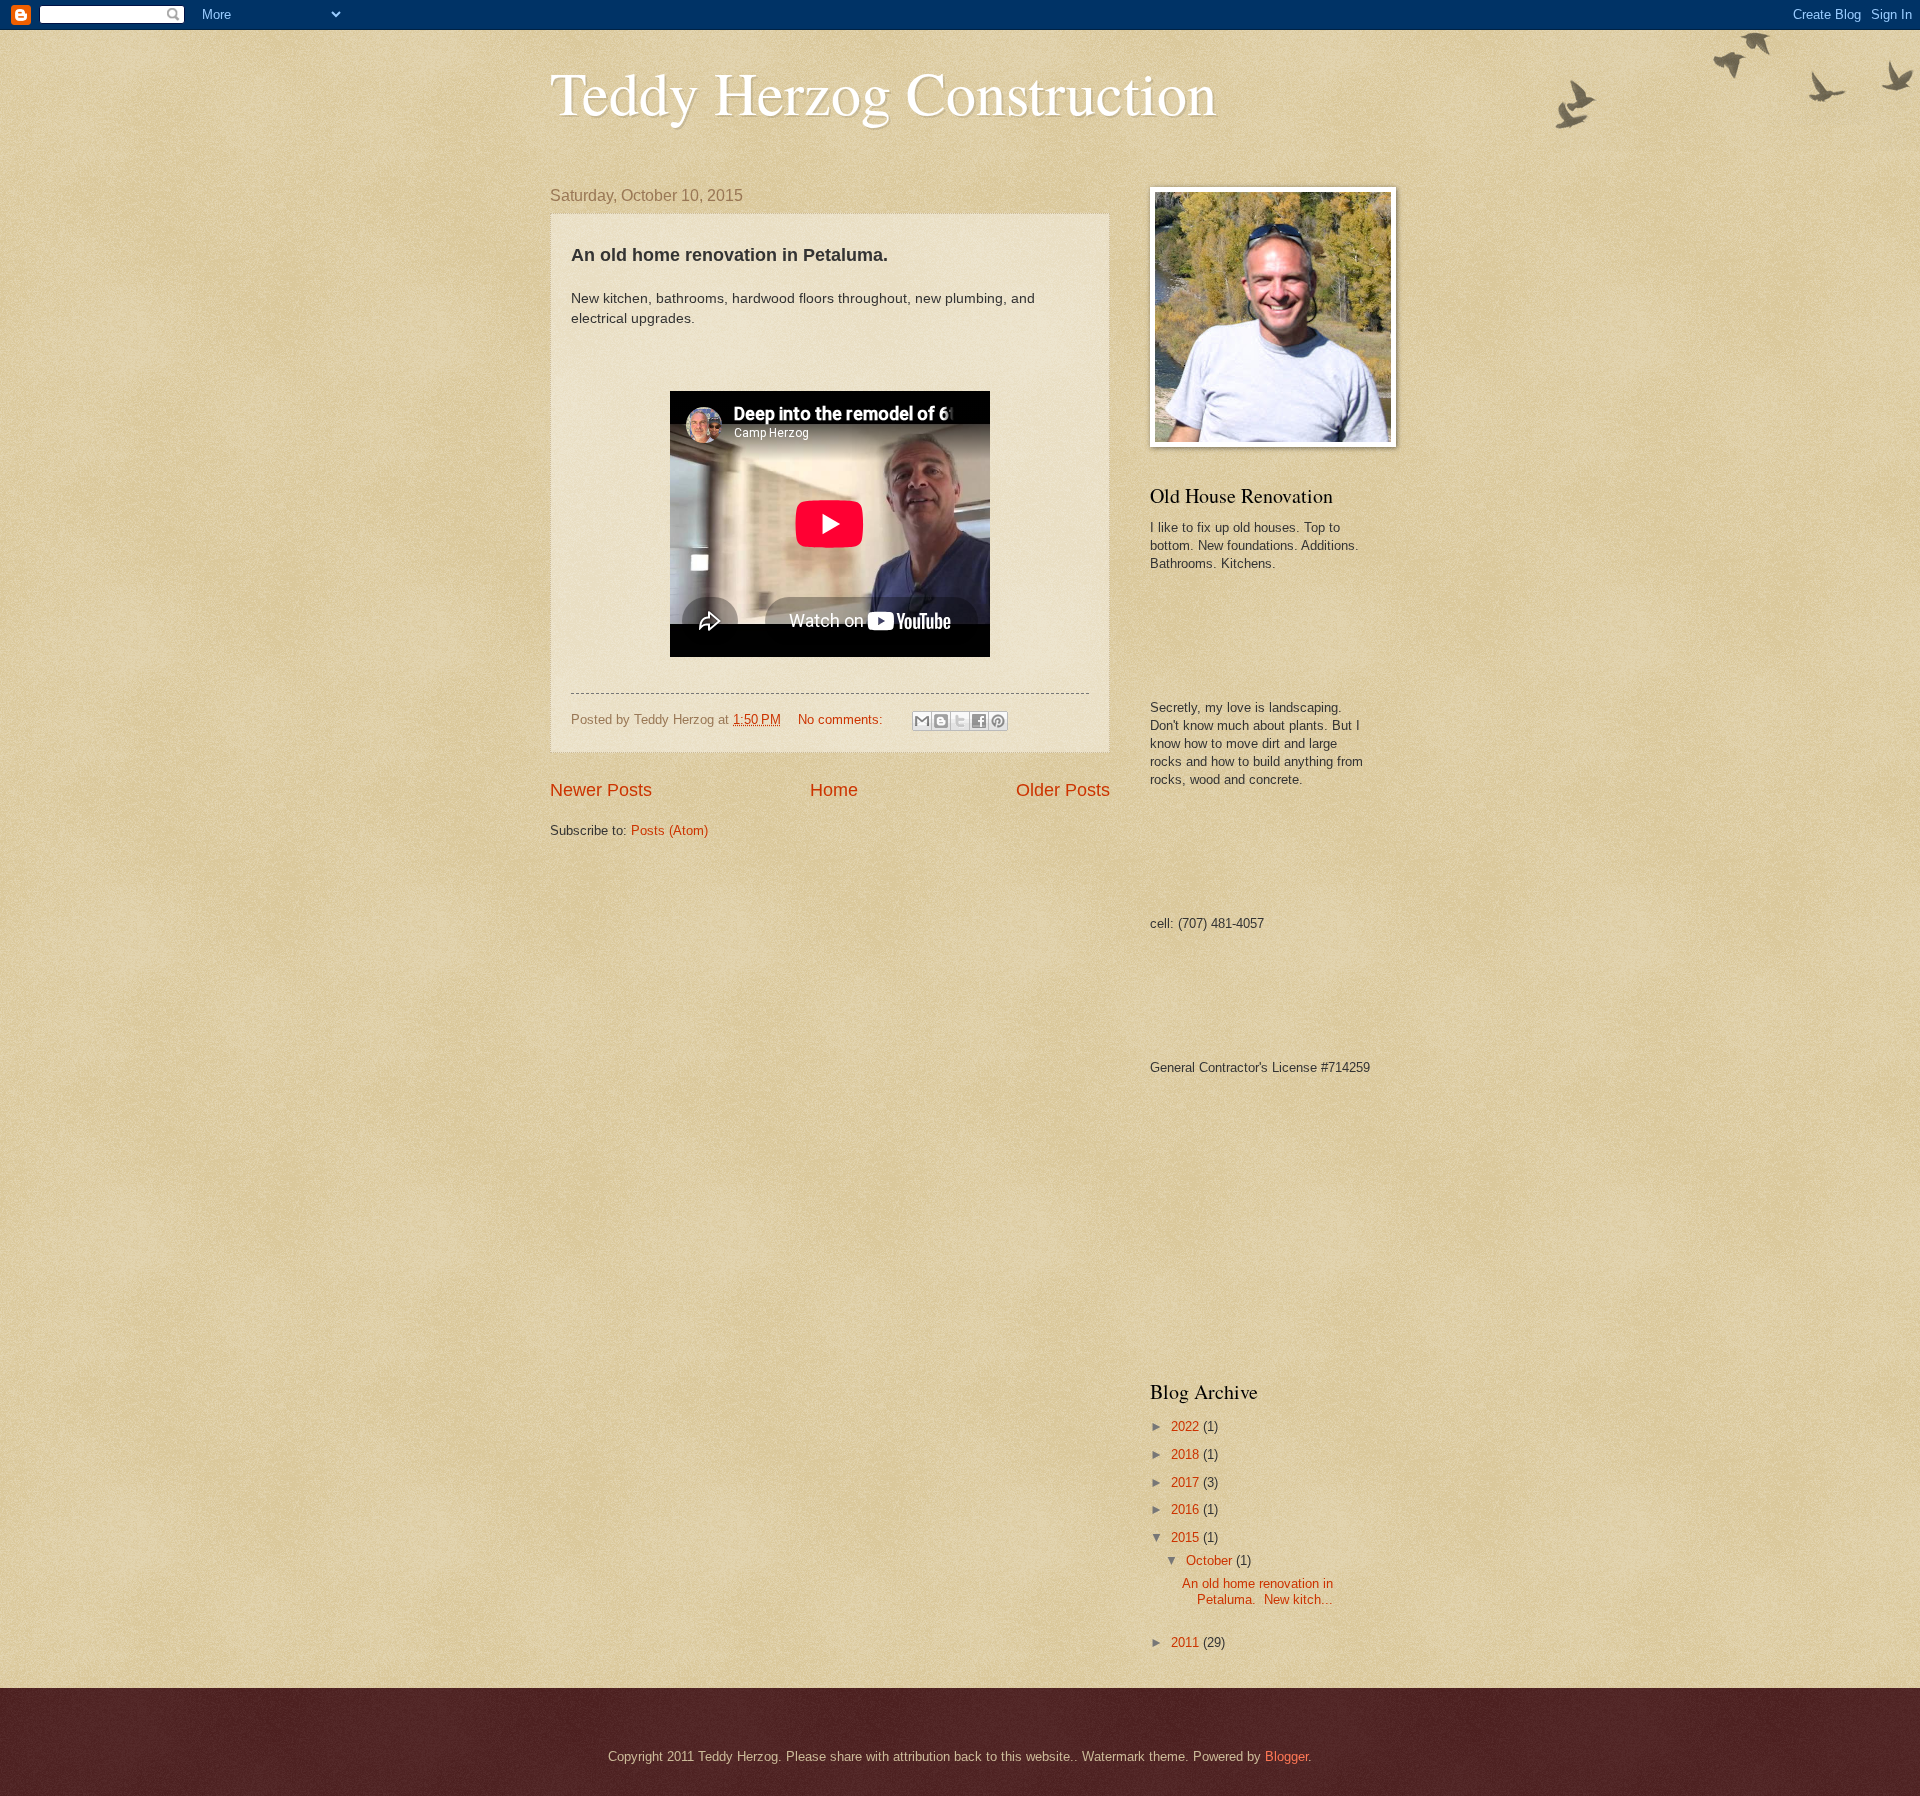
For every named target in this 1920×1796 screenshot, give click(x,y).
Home (834, 790)
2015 (1187, 1537)
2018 (1187, 1454)
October (1211, 1560)
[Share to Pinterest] (998, 721)
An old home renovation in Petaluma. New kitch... (1257, 1591)
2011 (1187, 1642)
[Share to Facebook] (979, 721)
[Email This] (922, 721)
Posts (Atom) (669, 830)
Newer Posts (601, 790)
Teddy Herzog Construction (883, 92)
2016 (1187, 1509)
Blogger (1286, 1756)
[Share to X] (960, 721)
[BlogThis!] (941, 721)
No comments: (842, 719)
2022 (1187, 1426)
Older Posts (1063, 790)
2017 (1187, 1482)
